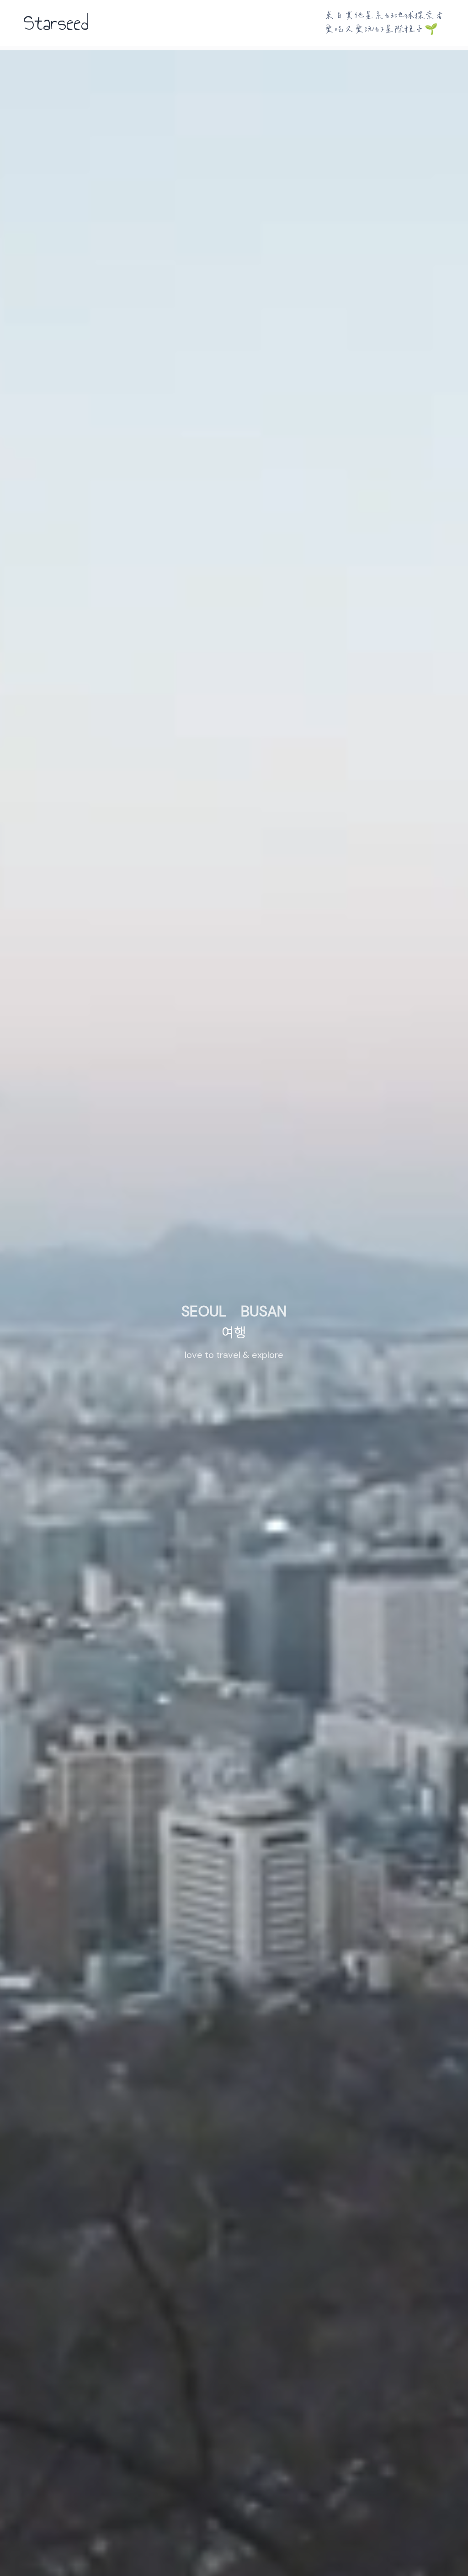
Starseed (56, 23)
